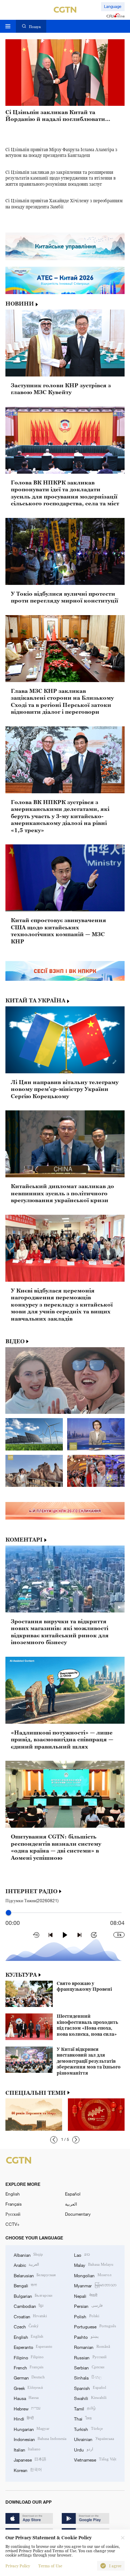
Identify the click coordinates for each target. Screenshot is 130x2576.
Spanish (90, 2388)
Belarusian (35, 2275)
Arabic (26, 2265)
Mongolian (92, 2275)
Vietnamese (95, 2459)
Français (14, 2204)
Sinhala (88, 2377)
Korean (28, 2470)
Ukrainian (94, 2439)
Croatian (30, 2316)
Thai (83, 2418)
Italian (27, 2449)
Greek (28, 2388)
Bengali (25, 2285)
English (13, 2194)
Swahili (90, 2398)
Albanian (28, 2255)
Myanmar (95, 2285)
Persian (88, 2306)
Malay (94, 2265)
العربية (71, 2204)
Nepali (85, 2296)
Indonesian (40, 2439)
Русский (13, 2214)
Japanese (30, 2459)
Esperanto (33, 2347)
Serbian (89, 2367)
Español (73, 2194)
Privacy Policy (18, 2566)
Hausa (26, 2398)
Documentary (78, 2214)
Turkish (88, 2429)
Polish (86, 2316)
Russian (90, 2357)
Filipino (29, 2357)
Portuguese (95, 2326)
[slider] (8, 1913)
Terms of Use (50, 2566)
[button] (54, 2140)
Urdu (83, 2449)
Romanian (92, 2347)
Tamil (85, 2408)
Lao (82, 2255)
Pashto (86, 2337)
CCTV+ (12, 2224)
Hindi (24, 2418)
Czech (26, 2326)
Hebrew (27, 2408)
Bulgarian (33, 2296)
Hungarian (32, 2429)
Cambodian (29, 2306)
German (29, 2377)
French (29, 2367)
